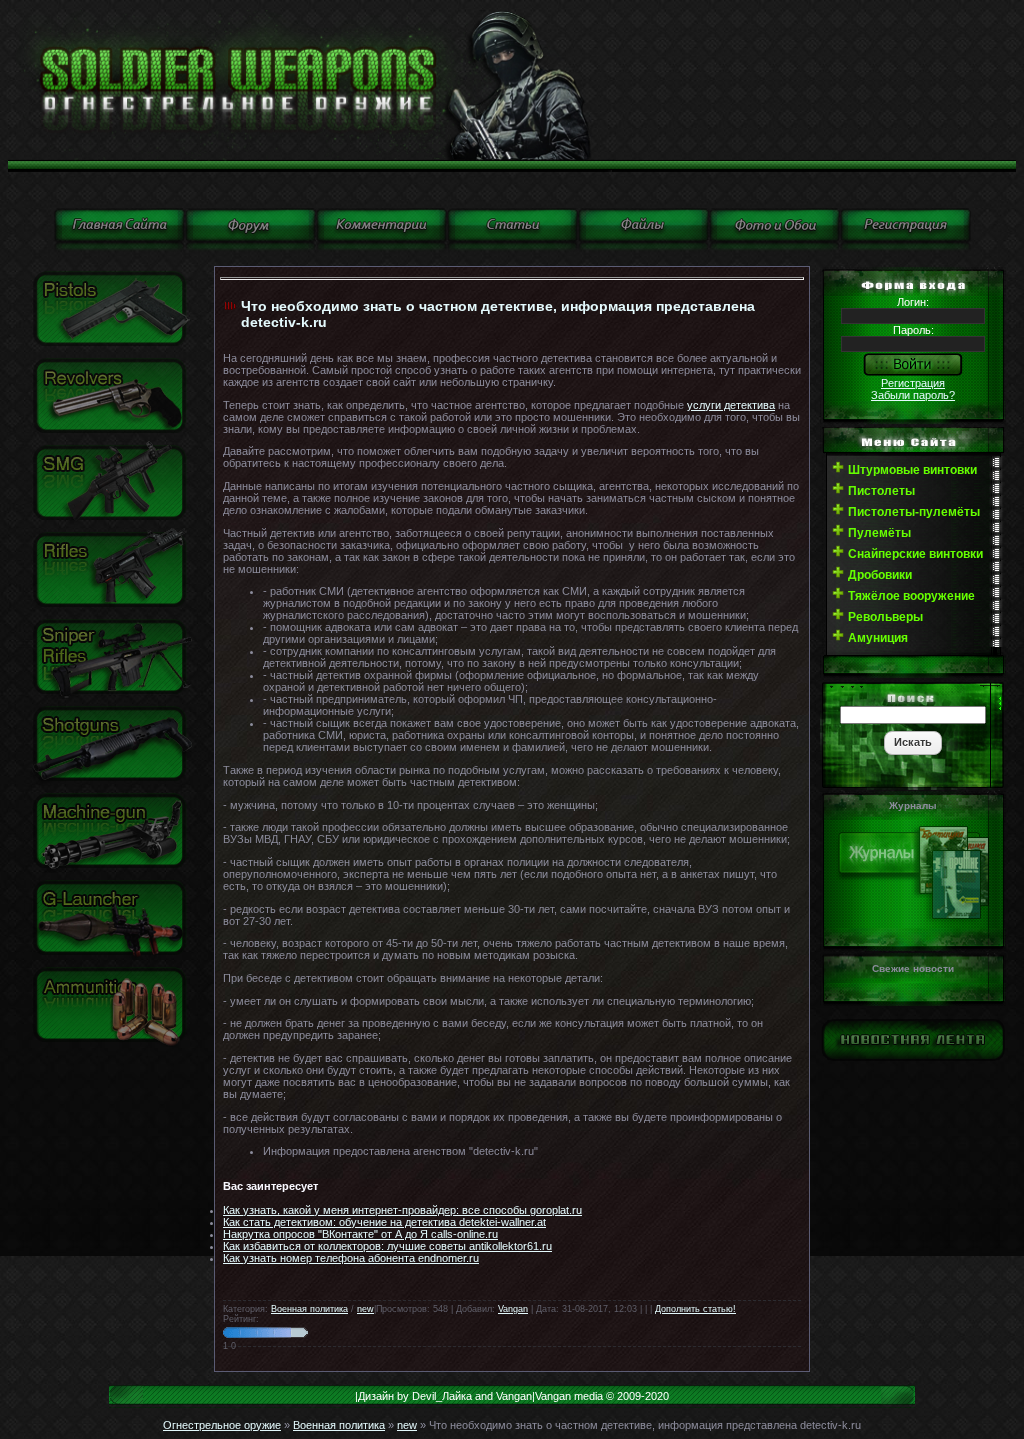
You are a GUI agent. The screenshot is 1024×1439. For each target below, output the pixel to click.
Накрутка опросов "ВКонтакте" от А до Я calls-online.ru (360, 1234)
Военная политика (309, 1309)
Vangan (513, 1309)
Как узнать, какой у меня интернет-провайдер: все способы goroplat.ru (402, 1210)
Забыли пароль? (913, 395)
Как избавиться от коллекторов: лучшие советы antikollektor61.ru (387, 1246)
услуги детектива (731, 405)
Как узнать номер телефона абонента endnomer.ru (351, 1258)
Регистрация (913, 383)
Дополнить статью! (695, 1309)
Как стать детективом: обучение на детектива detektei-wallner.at (384, 1222)
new (365, 1309)
